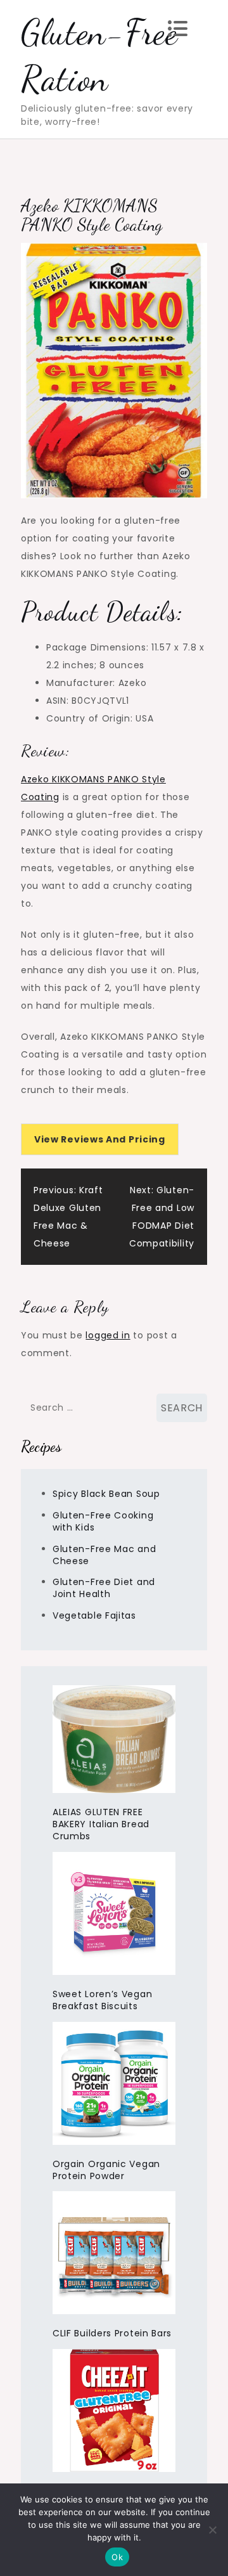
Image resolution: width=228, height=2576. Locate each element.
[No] (212, 2530)
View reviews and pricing (100, 1139)
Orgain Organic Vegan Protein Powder (106, 2170)
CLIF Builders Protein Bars (112, 2333)
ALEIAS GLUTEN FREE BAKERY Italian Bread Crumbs (101, 1824)
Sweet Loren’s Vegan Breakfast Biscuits (102, 2000)
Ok (117, 2557)
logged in (108, 1335)
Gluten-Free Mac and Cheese (104, 1555)
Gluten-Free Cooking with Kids (103, 1521)
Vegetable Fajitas (94, 1615)
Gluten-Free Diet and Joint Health (104, 1588)
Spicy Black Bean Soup (106, 1494)
